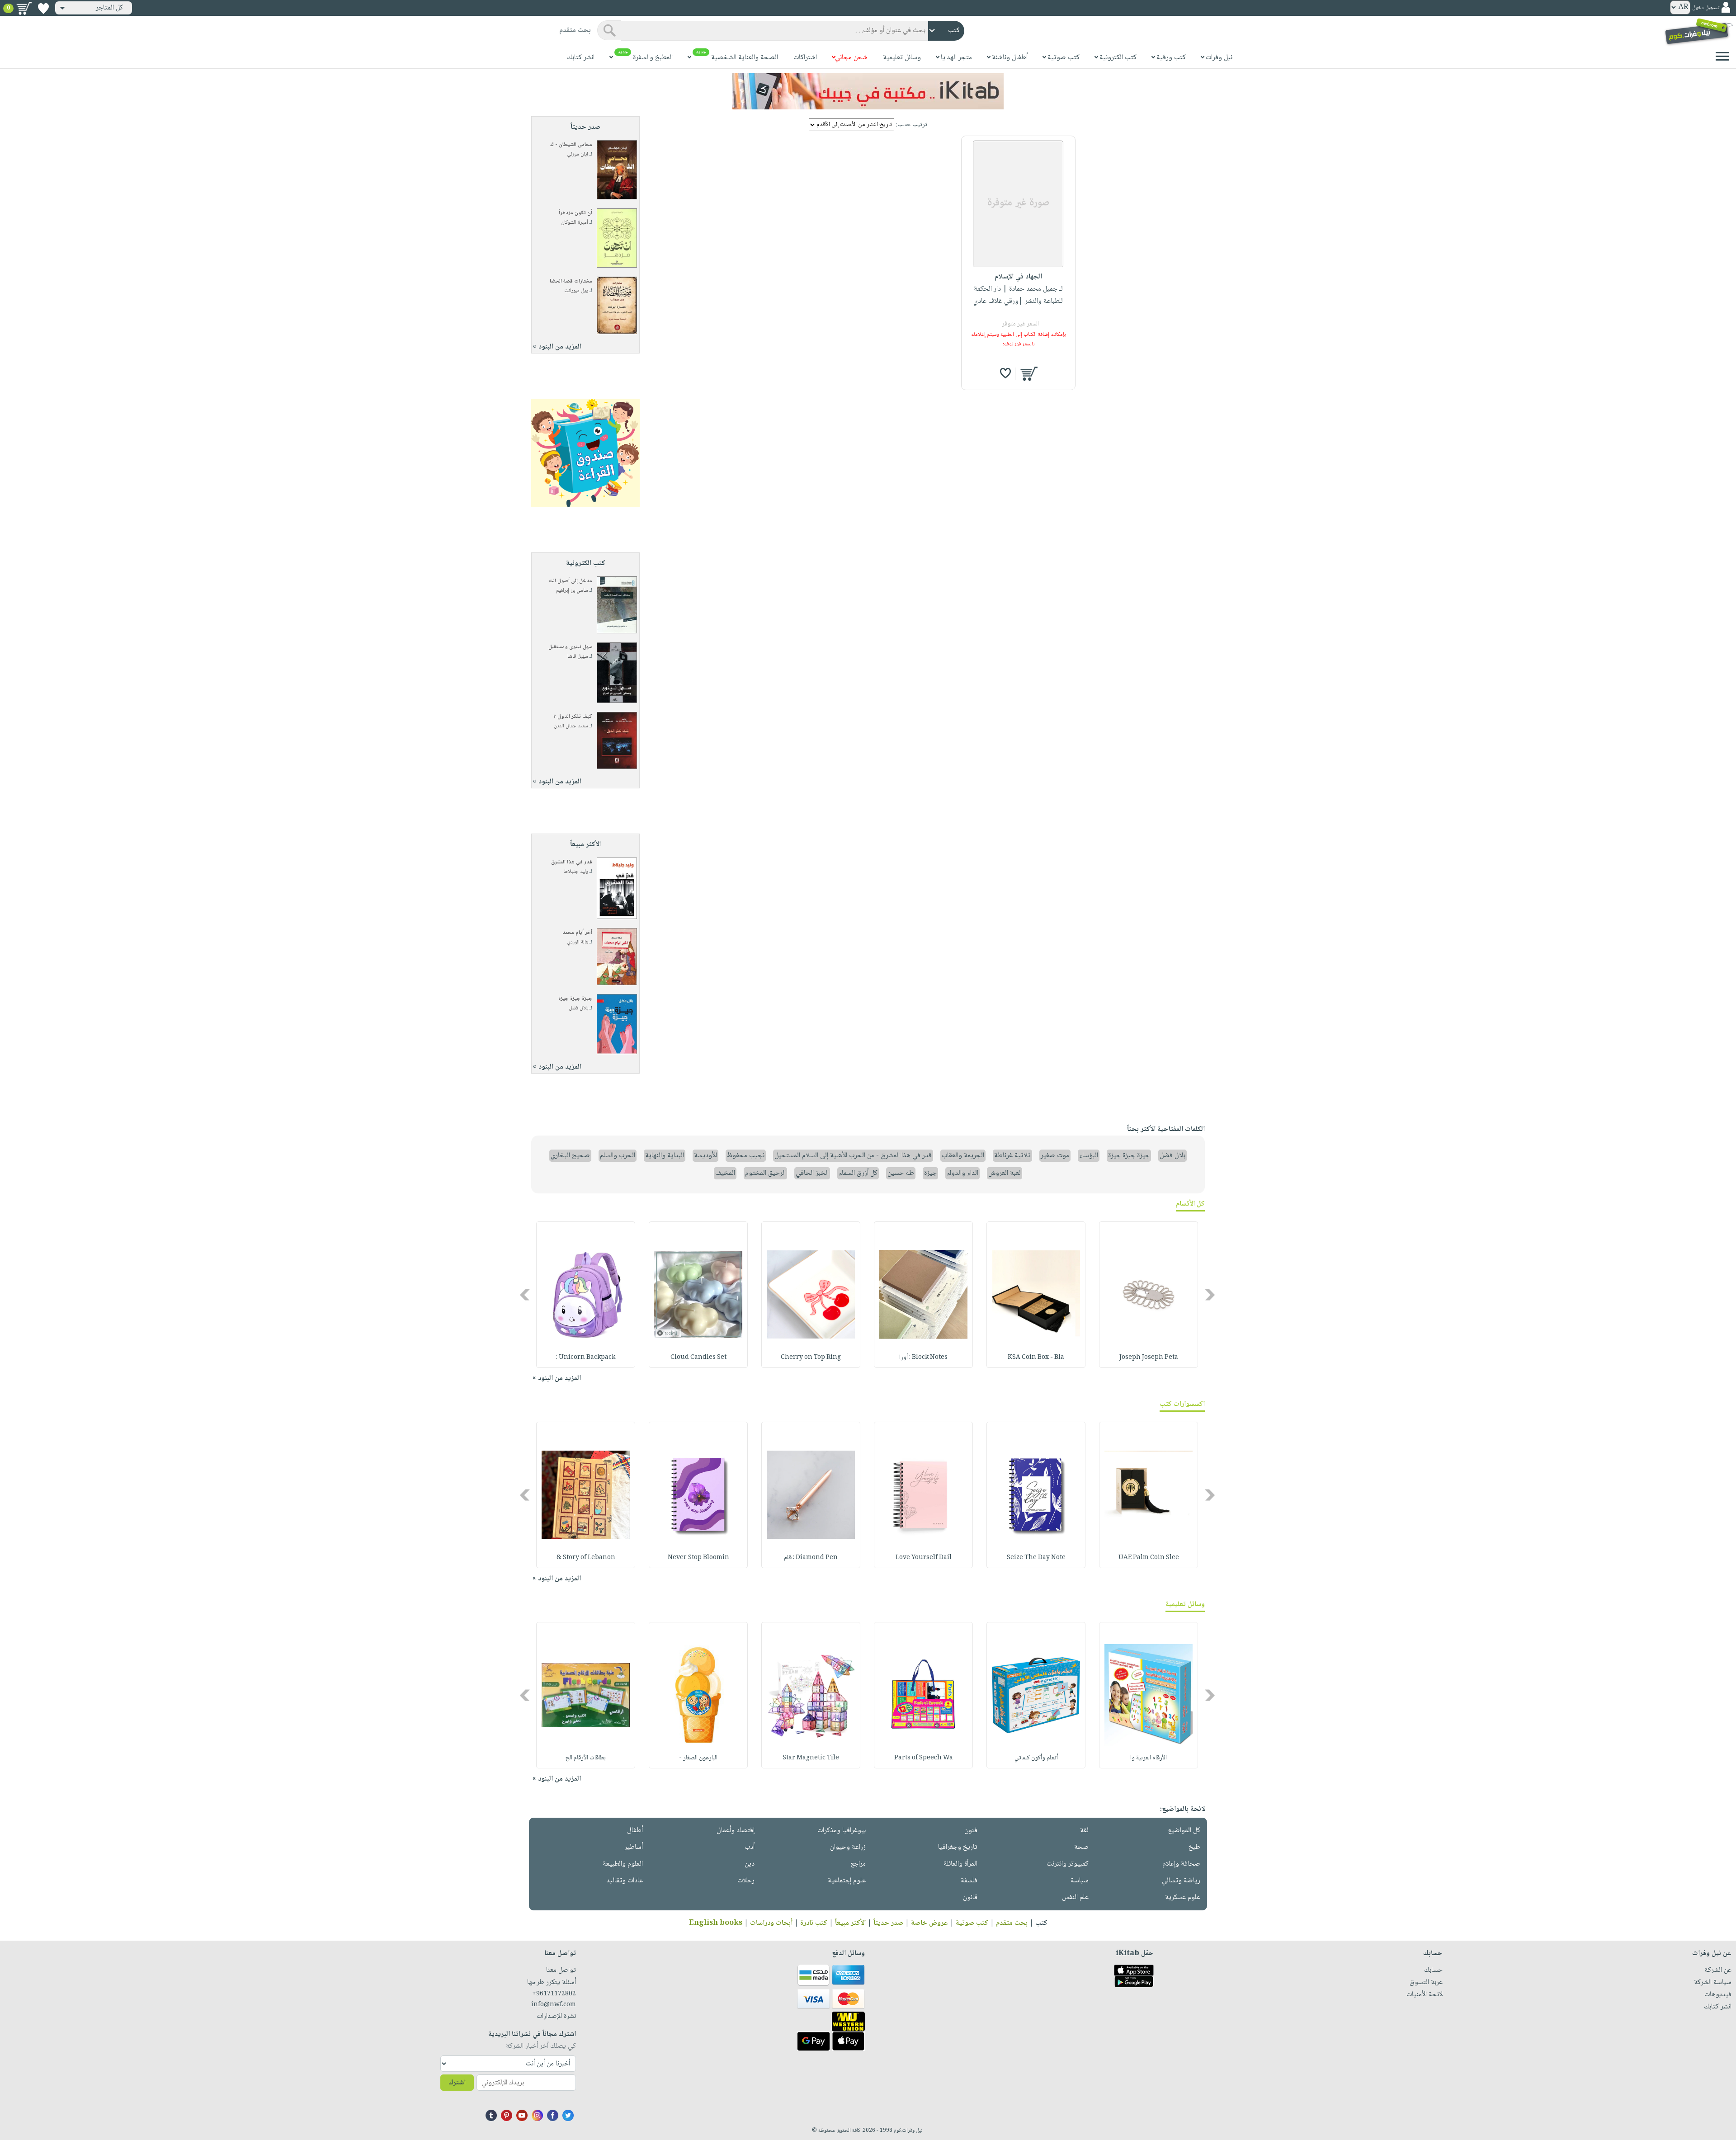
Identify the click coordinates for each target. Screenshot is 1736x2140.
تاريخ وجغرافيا (958, 1847)
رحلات (746, 1881)
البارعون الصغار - (698, 1758)
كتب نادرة (814, 1923)
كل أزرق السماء (858, 1173)
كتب (1041, 1923)
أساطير (634, 1847)
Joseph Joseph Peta (1149, 1358)
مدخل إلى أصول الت (571, 581)
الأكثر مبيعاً (850, 1923)
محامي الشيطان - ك (571, 145)
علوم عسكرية (1183, 1897)
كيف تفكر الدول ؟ (573, 717)
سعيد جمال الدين (571, 726)
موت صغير (1055, 1156)
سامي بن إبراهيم (572, 591)
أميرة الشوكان (575, 223)
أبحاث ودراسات (771, 1923)
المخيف (725, 1173)
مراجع (858, 1864)
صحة (1081, 1847)
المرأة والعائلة (960, 1864)
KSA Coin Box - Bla (1036, 1358)
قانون (970, 1897)
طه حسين (901, 1173)
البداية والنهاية (665, 1156)
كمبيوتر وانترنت (1068, 1864)
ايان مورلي (578, 154)
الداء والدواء (962, 1173)
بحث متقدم (1012, 1923)
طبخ (1194, 1847)
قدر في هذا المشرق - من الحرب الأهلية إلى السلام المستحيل (853, 1156)
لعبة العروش (1005, 1173)
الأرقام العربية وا (1149, 1758)
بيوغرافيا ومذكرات (842, 1831)
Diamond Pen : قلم (811, 1558)
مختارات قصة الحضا (571, 281)
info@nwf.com (554, 2005)
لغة (1084, 1831)
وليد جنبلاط (576, 872)
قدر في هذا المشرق (572, 862)
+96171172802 (554, 1994)
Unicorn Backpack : (586, 1358)
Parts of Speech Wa (924, 1758)
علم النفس (1075, 1897)
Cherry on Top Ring (811, 1358)
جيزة (930, 1173)
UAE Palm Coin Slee (1149, 1558)
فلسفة (969, 1881)
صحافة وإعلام (1181, 1864)
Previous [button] (1210, 1295)
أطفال (635, 1831)
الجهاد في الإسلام (1018, 277)
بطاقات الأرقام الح (586, 1758)
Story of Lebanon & (586, 1558)
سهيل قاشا (578, 657)
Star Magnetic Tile (811, 1758)
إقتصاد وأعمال (736, 1831)
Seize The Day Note (1036, 1558)
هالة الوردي (578, 942)
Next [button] (526, 1295)
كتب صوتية (972, 1923)
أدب (750, 1847)
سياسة (1080, 1881)
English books (716, 1923)
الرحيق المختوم (765, 1173)
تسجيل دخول (1706, 8)
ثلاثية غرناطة (1012, 1156)
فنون (971, 1831)
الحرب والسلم (618, 1156)
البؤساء (1089, 1156)
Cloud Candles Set (698, 1358)
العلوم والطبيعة (623, 1864)
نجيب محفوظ (746, 1156)
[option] (1149, 1295)
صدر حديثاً (888, 1923)
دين (750, 1864)
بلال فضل (578, 1008)
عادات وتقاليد (625, 1881)
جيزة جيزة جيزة (575, 999)
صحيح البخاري (570, 1156)
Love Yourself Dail (924, 1558)
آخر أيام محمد (577, 933)
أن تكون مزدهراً (576, 213)
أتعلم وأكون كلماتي (1036, 1758)
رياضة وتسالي (1181, 1881)
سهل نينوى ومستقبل (570, 647)
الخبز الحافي (812, 1173)
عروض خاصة (929, 1923)
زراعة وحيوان (848, 1847)
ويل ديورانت (576, 291)
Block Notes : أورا (923, 1358)
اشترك (457, 2083)
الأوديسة (705, 1156)
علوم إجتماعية (847, 1881)
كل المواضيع (1184, 1831)
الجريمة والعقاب (963, 1156)
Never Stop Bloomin (698, 1558)
